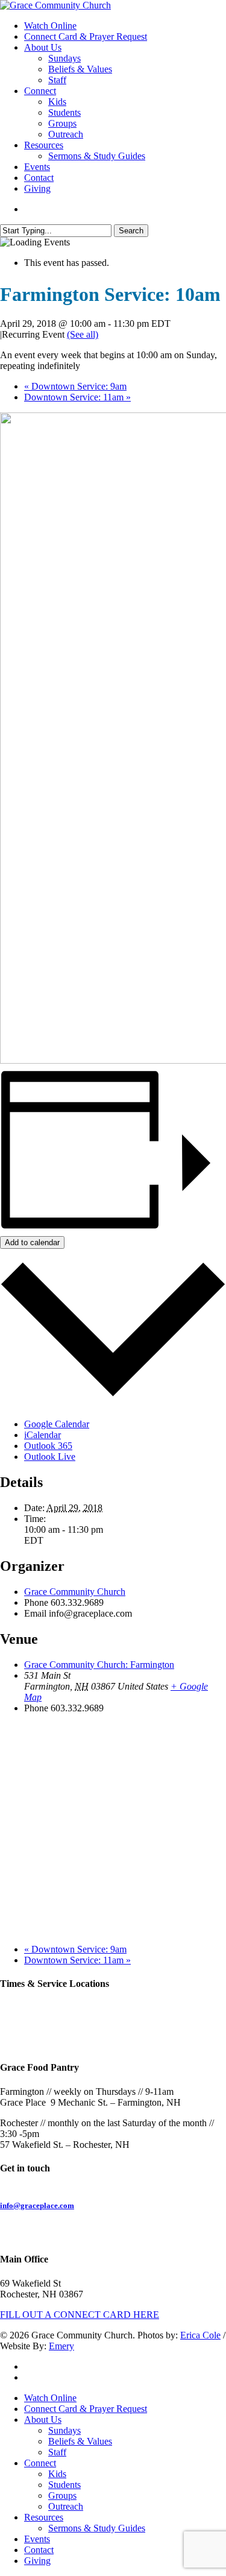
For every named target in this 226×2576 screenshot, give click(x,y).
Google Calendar (57, 1424)
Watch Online (50, 2398)
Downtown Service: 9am (75, 386)
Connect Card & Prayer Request (86, 2409)
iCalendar (42, 1435)
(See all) (83, 334)
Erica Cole (200, 2335)
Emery (61, 2346)
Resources (44, 2517)
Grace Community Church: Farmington (99, 1665)
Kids (57, 2474)
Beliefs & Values (80, 2441)
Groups (62, 2495)
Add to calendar (32, 1242)
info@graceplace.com (37, 2205)
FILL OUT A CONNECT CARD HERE (80, 2315)
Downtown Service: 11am (77, 397)
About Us (43, 2420)
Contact (39, 2550)
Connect (40, 2463)
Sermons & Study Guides (97, 2528)
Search (131, 231)
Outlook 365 (48, 1446)
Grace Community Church (75, 1592)
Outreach (66, 2506)
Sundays (64, 2430)
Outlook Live (50, 1457)
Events (37, 2539)
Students (64, 2485)
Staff (57, 2452)
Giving (37, 2561)
